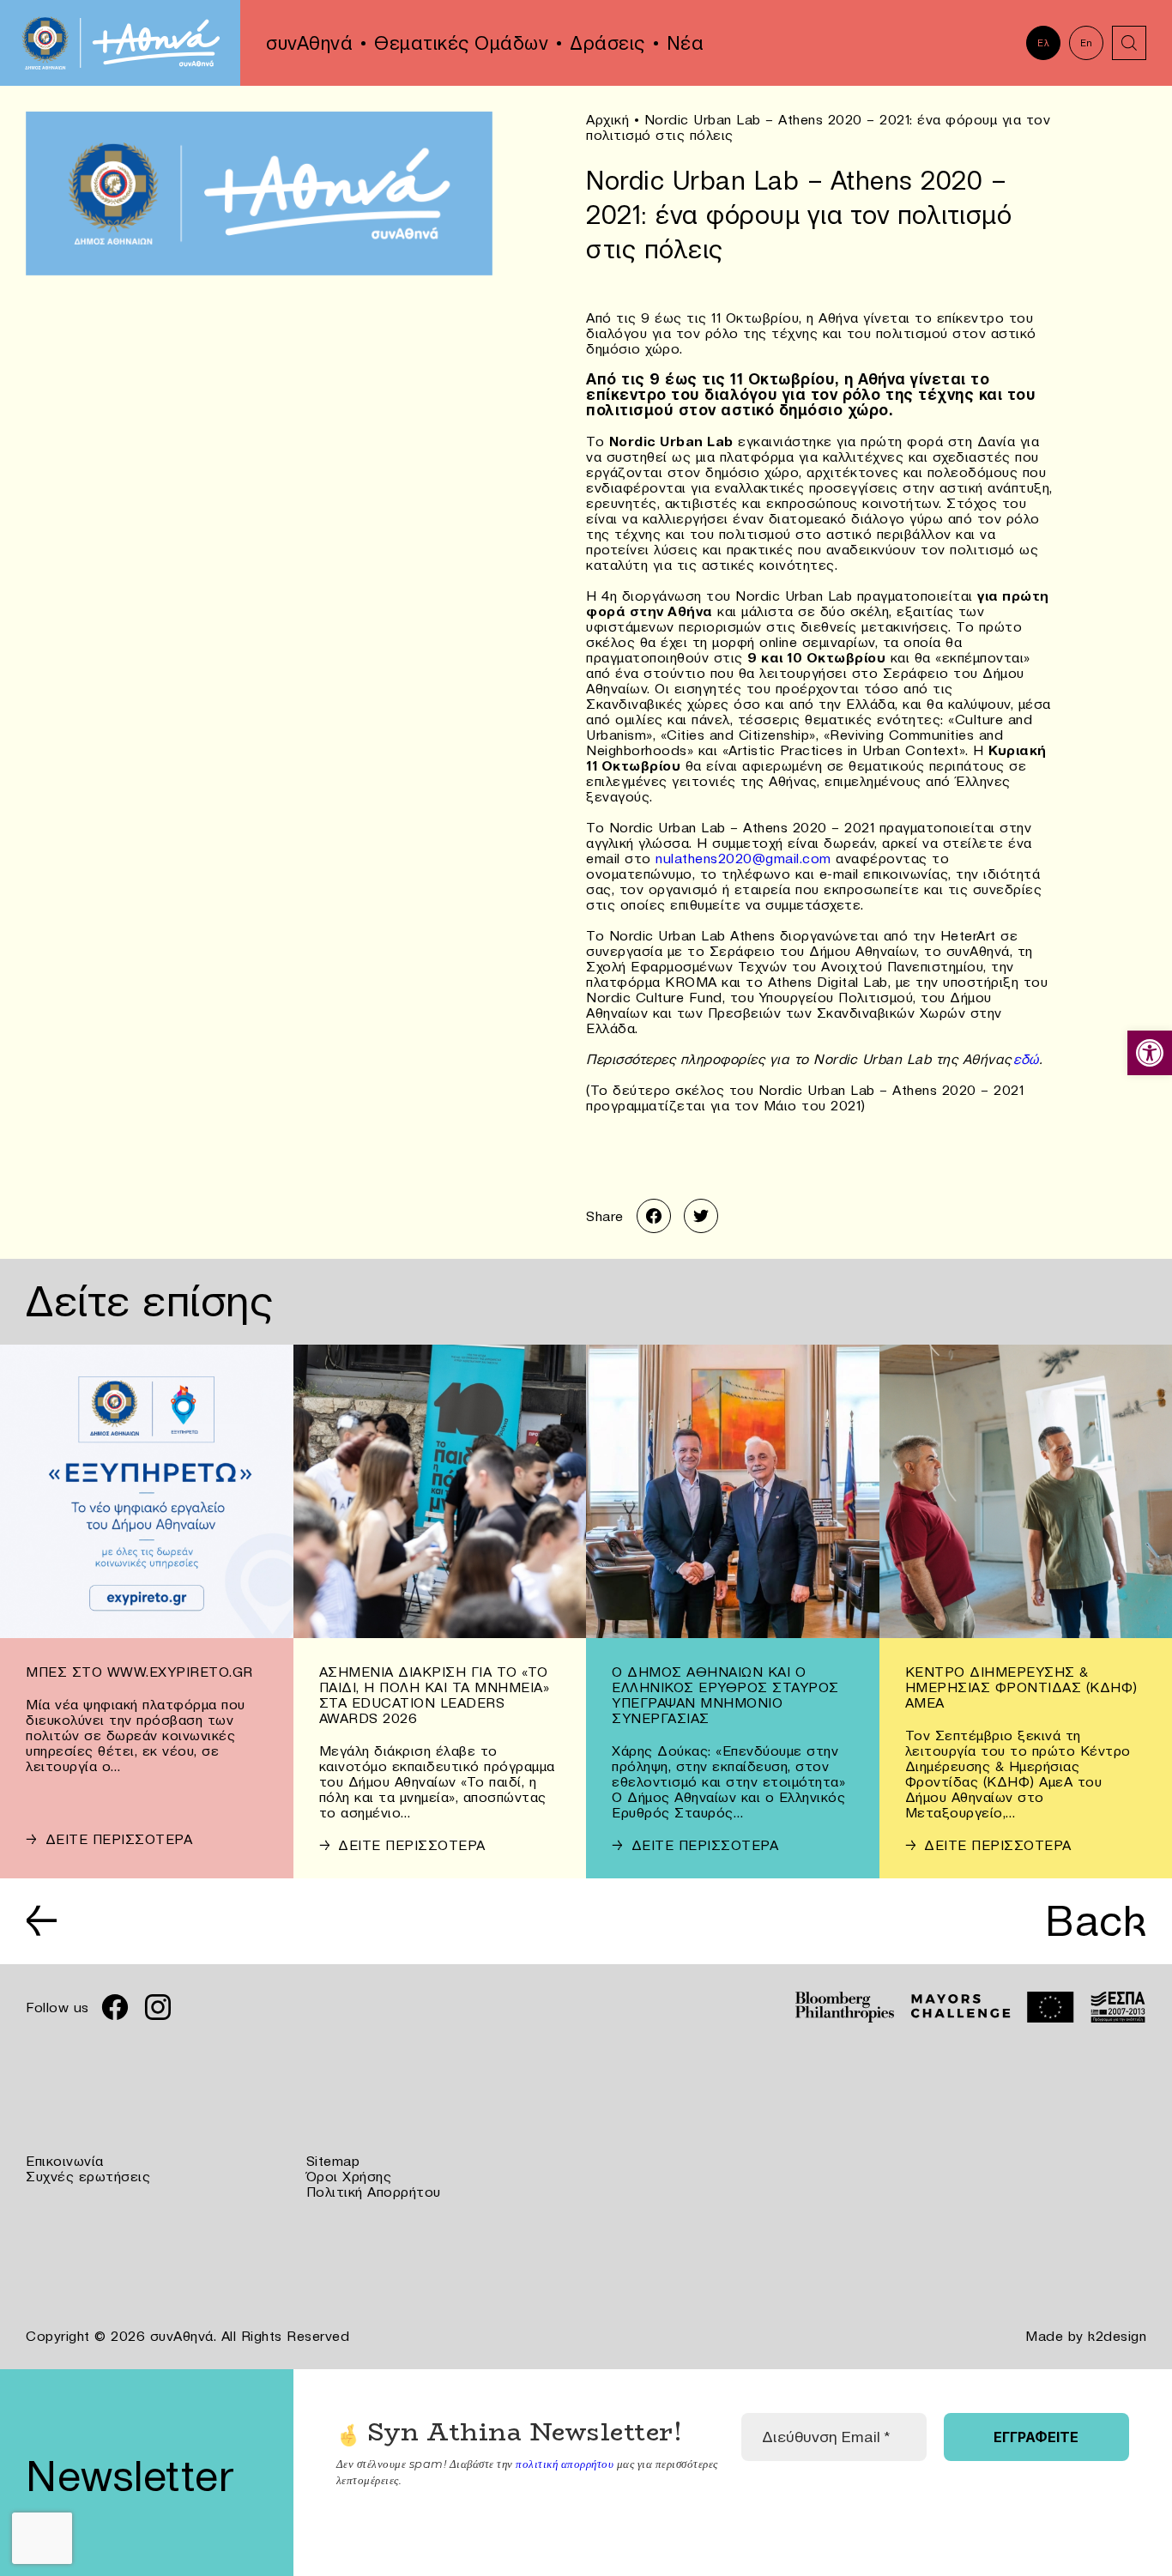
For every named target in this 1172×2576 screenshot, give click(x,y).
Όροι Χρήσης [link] (349, 2176)
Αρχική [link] (607, 119)
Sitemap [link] (333, 2161)
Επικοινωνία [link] (65, 2161)
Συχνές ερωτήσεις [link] (88, 2176)
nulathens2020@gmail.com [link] (743, 858)
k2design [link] (1117, 2336)
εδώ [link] (1026, 1059)
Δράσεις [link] (607, 43)
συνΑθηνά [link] (309, 43)
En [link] (1087, 43)
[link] (1150, 1053)
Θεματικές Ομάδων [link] (461, 43)
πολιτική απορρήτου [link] (565, 2464)
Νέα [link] (686, 43)
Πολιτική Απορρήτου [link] (374, 2192)
